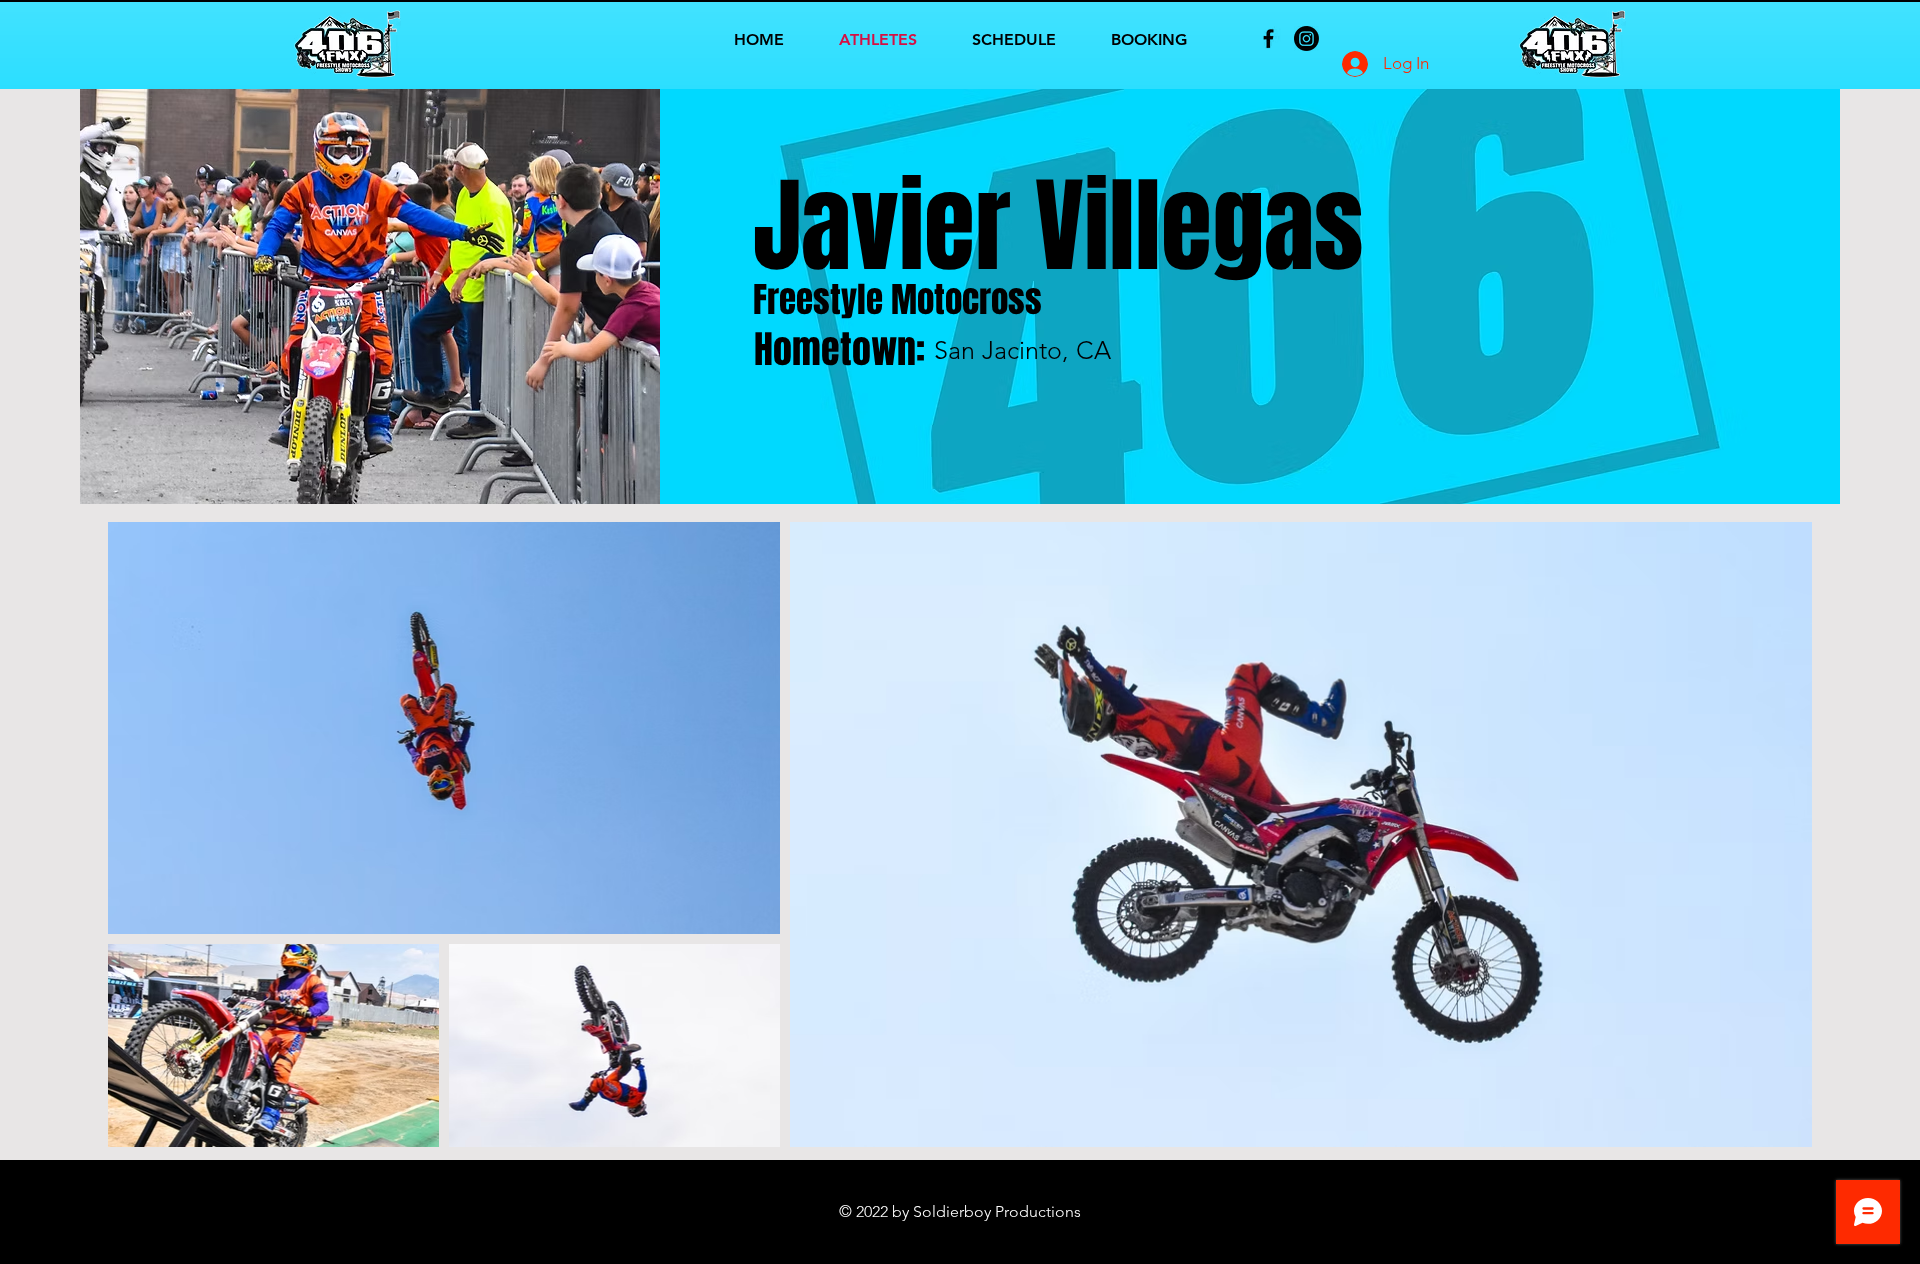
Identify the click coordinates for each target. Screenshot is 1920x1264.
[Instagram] (1306, 38)
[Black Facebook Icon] (1268, 38)
